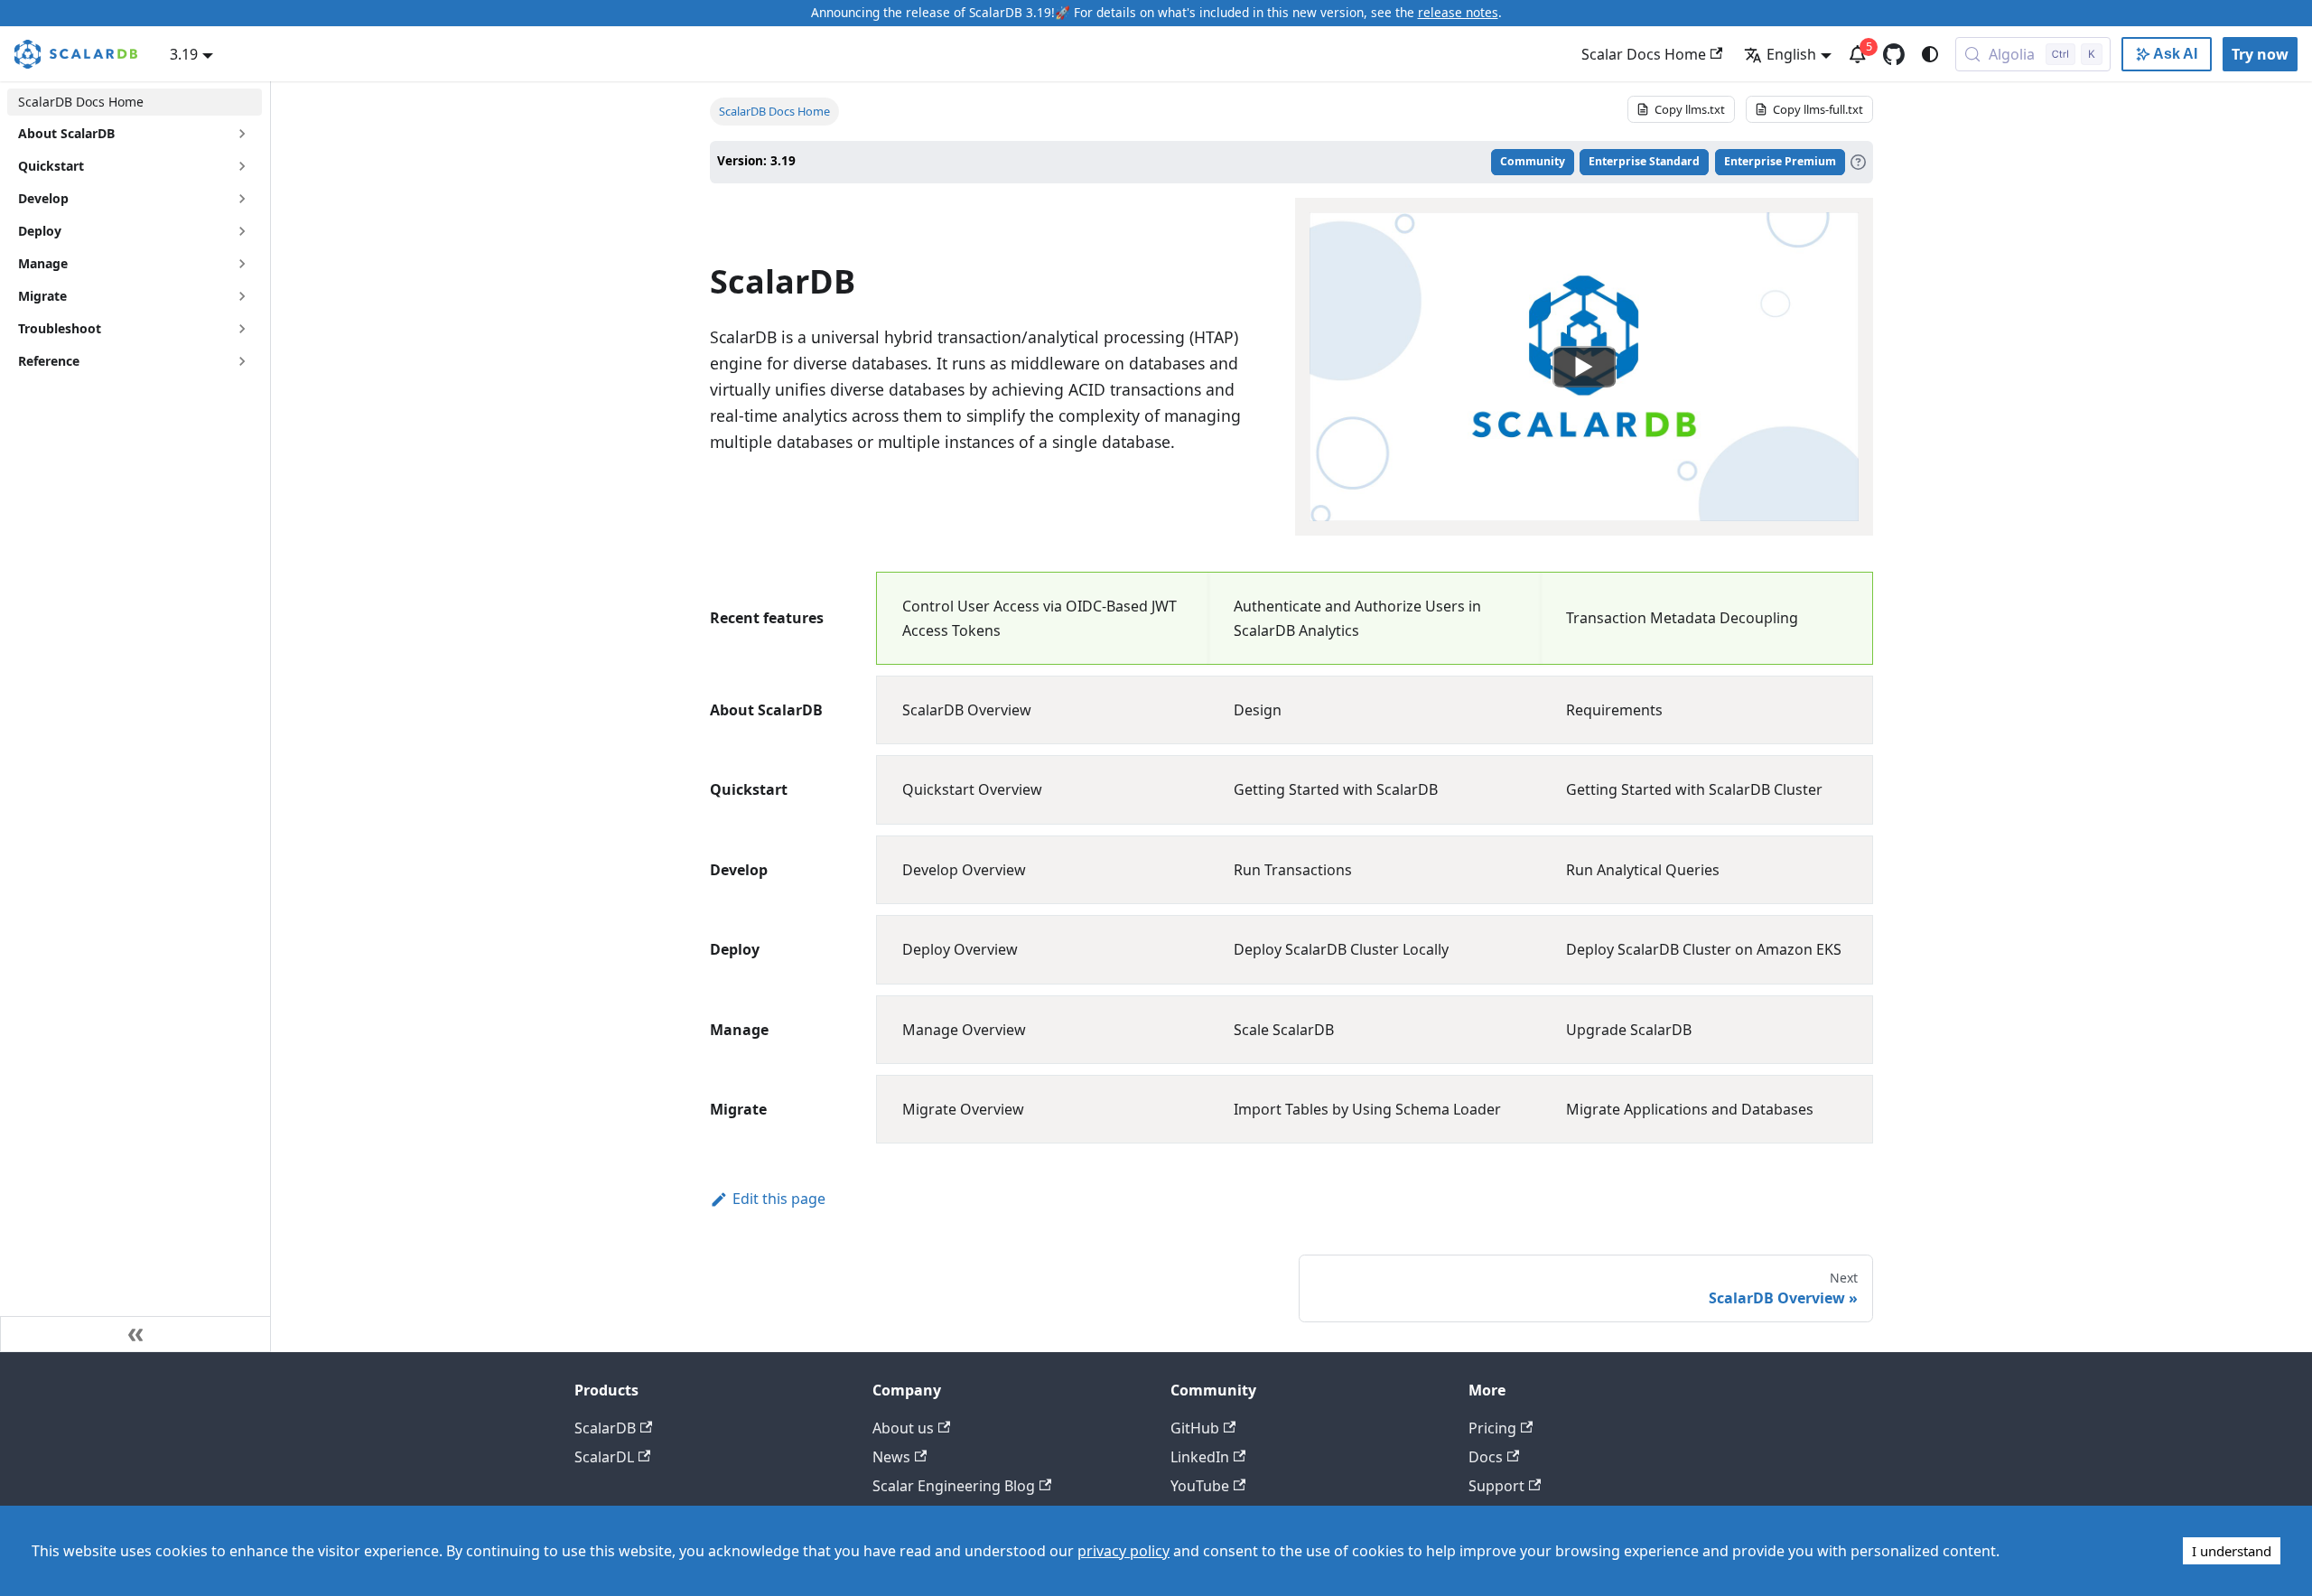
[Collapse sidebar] (135, 1334)
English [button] (1791, 54)
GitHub (1195, 1428)
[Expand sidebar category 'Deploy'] (242, 231)
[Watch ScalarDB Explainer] (1584, 367)
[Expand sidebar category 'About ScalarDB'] (242, 134)
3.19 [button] (184, 54)
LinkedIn (1200, 1457)
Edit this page (779, 1199)
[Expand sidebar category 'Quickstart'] (242, 166)
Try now (2260, 54)
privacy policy (1123, 1551)
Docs (1486, 1457)
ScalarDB (605, 1428)
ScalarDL (604, 1457)
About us (903, 1428)
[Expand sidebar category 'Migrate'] (242, 296)
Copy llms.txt (1690, 109)
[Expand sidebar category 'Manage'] (242, 264)
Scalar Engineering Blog (954, 1486)
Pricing (1492, 1428)
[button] (135, 329)
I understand (2232, 1551)
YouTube (1200, 1486)
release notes (1458, 12)
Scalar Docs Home (1644, 54)
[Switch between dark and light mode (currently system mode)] (1930, 54)
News (891, 1457)
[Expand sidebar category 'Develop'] (242, 199)
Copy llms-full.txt (1818, 109)
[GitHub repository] (1894, 54)
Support (1496, 1486)
